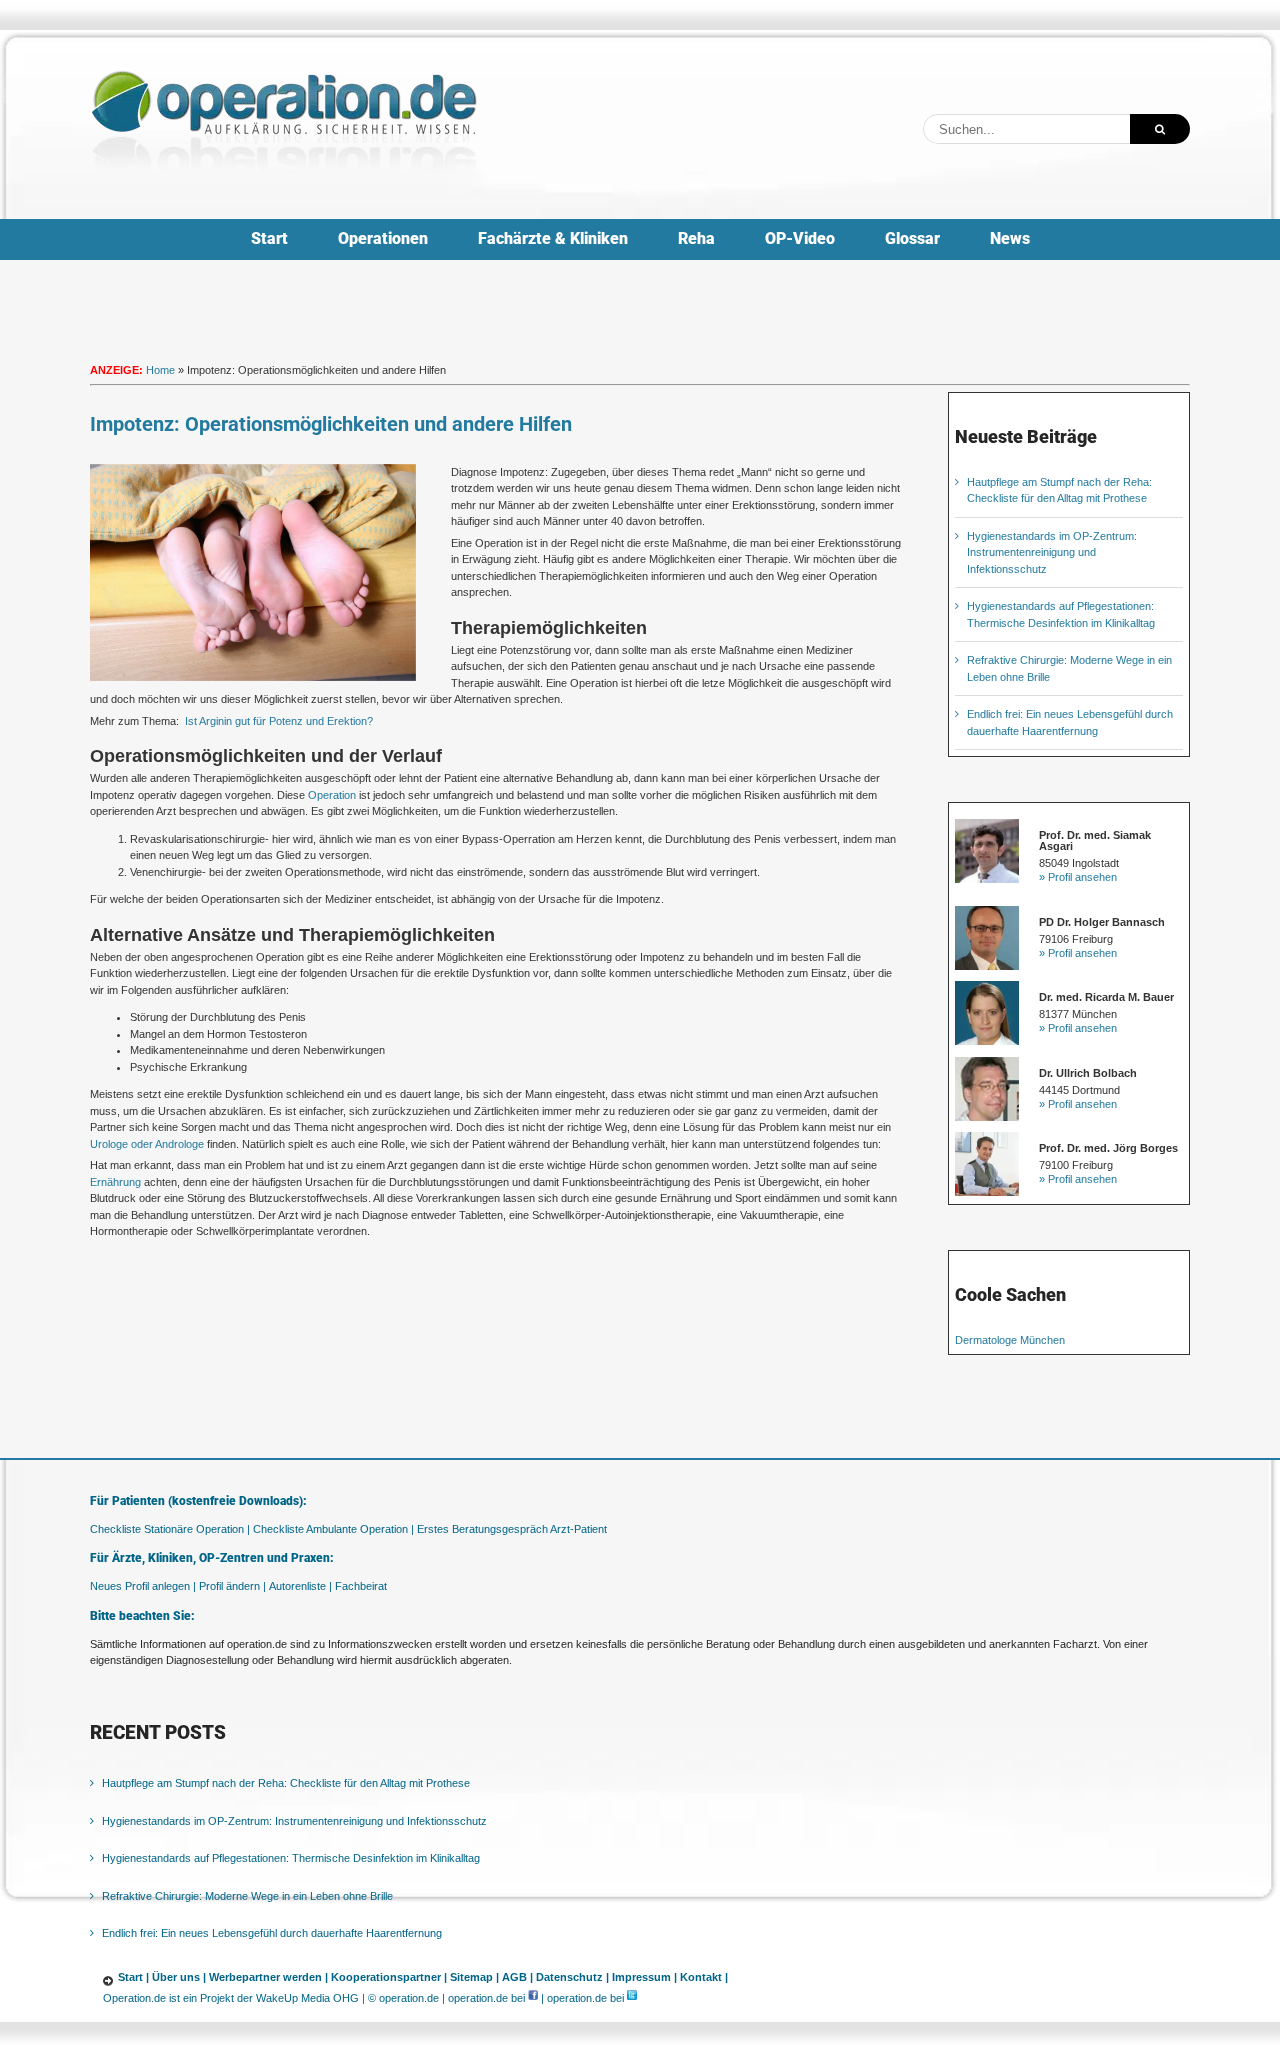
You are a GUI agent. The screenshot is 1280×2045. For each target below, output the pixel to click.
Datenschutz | (572, 1977)
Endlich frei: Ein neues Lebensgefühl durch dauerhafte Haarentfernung (272, 1933)
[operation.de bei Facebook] (533, 1998)
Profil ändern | (232, 1586)
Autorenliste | (300, 1586)
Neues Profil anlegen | (143, 1586)
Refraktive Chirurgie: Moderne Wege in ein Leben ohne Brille (247, 1896)
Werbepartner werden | (268, 1977)
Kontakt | (704, 1977)
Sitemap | (474, 1977)
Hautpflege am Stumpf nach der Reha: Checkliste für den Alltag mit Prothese (286, 1783)
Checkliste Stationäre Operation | (170, 1529)
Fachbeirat (361, 1586)
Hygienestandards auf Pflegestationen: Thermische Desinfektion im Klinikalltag (291, 1858)
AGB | (517, 1977)
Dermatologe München (1010, 1340)
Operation (332, 795)
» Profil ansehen (1078, 877)
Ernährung (115, 1182)
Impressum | (644, 1977)
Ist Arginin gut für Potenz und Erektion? (279, 721)
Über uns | (179, 1977)
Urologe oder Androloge (147, 1144)
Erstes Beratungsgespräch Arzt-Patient (512, 1529)
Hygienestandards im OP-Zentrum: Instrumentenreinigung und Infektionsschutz (1052, 552)
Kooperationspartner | (389, 1977)
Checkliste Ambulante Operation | (333, 1529)
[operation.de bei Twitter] (632, 1998)
